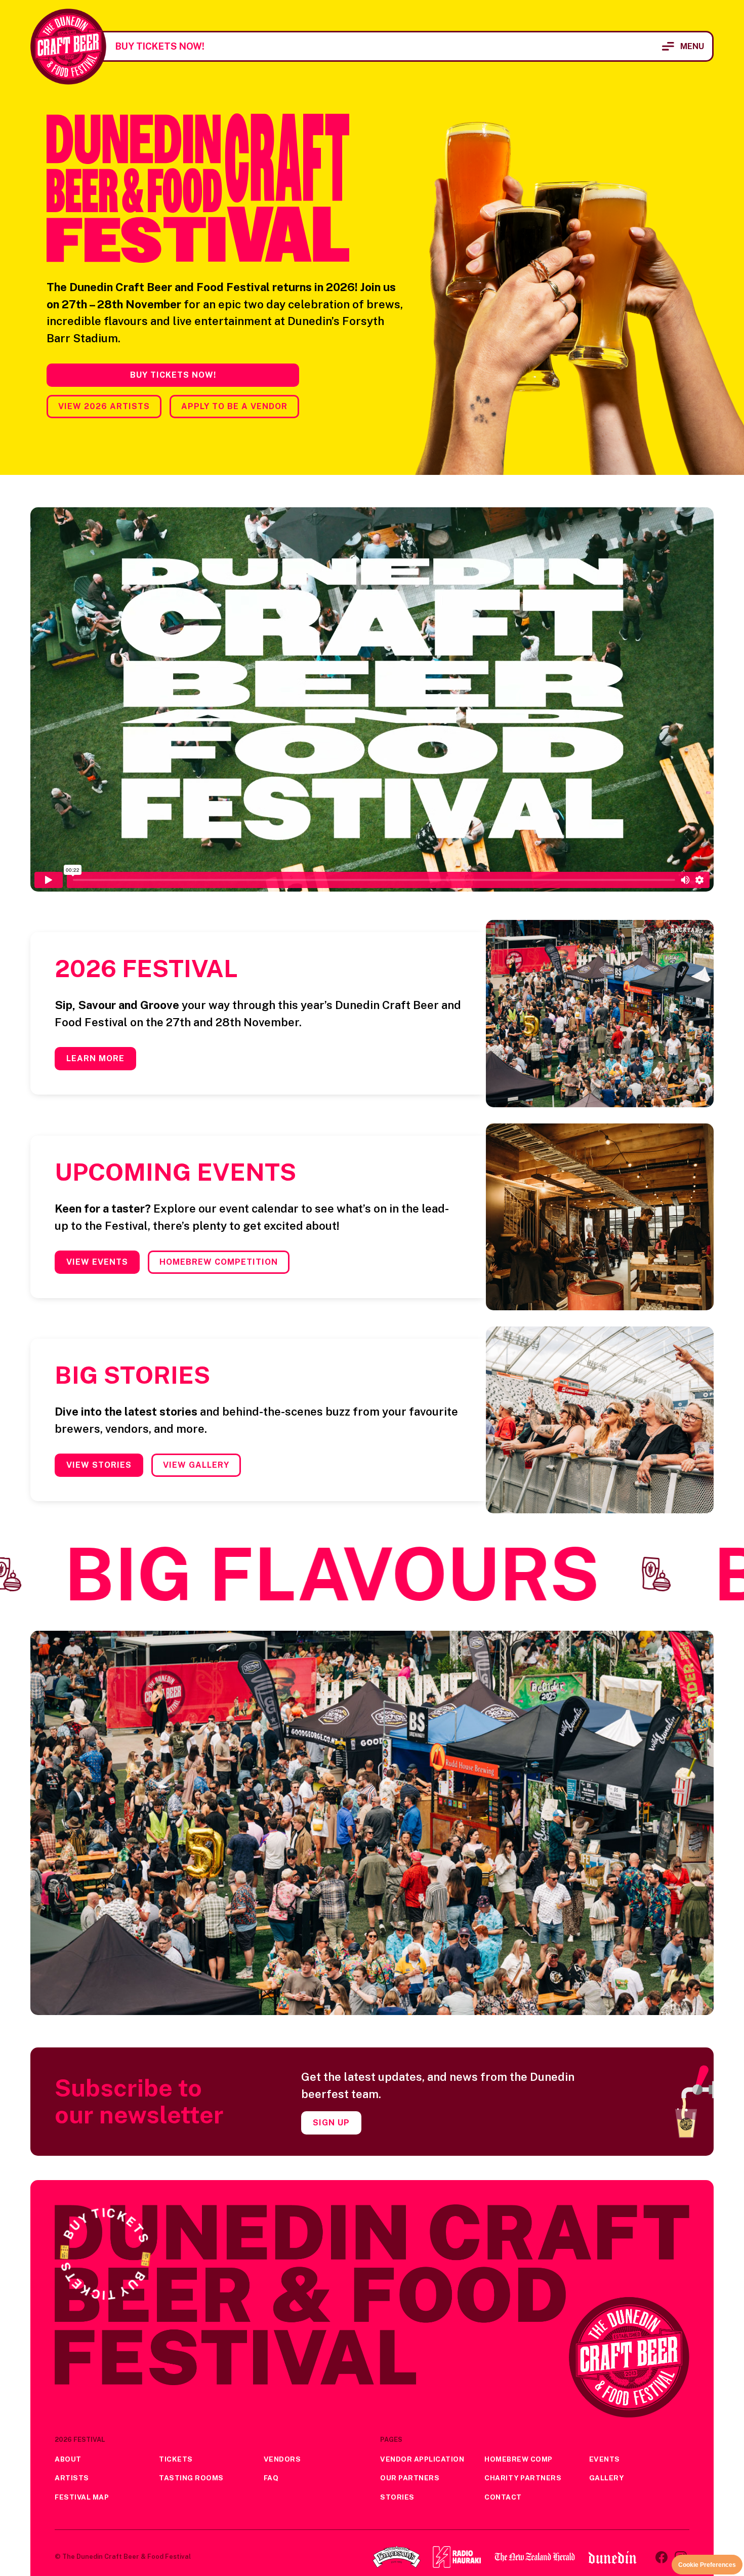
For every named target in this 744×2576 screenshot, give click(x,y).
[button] (683, 46)
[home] (68, 47)
